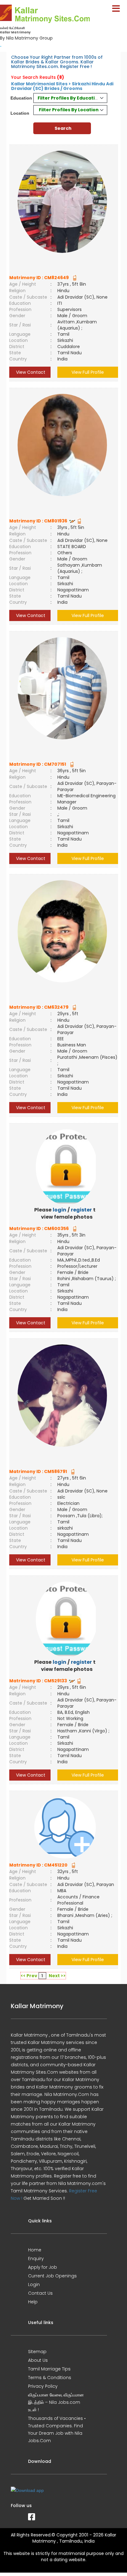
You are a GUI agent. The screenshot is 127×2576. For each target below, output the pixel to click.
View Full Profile (88, 372)
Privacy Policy (43, 2386)
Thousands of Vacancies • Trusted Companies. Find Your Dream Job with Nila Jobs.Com (57, 2429)
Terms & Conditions (50, 2378)
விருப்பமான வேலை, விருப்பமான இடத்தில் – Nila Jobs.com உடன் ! (56, 2402)
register (81, 1210)
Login (34, 2284)
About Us (38, 2360)
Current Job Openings (52, 2276)
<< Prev (29, 1976)
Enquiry (36, 2259)
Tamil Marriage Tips (49, 2369)
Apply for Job (43, 2267)
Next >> (57, 1976)
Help (33, 2302)
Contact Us (40, 2293)
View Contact (30, 372)
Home (35, 2250)
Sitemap (37, 2352)
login (59, 1210)
